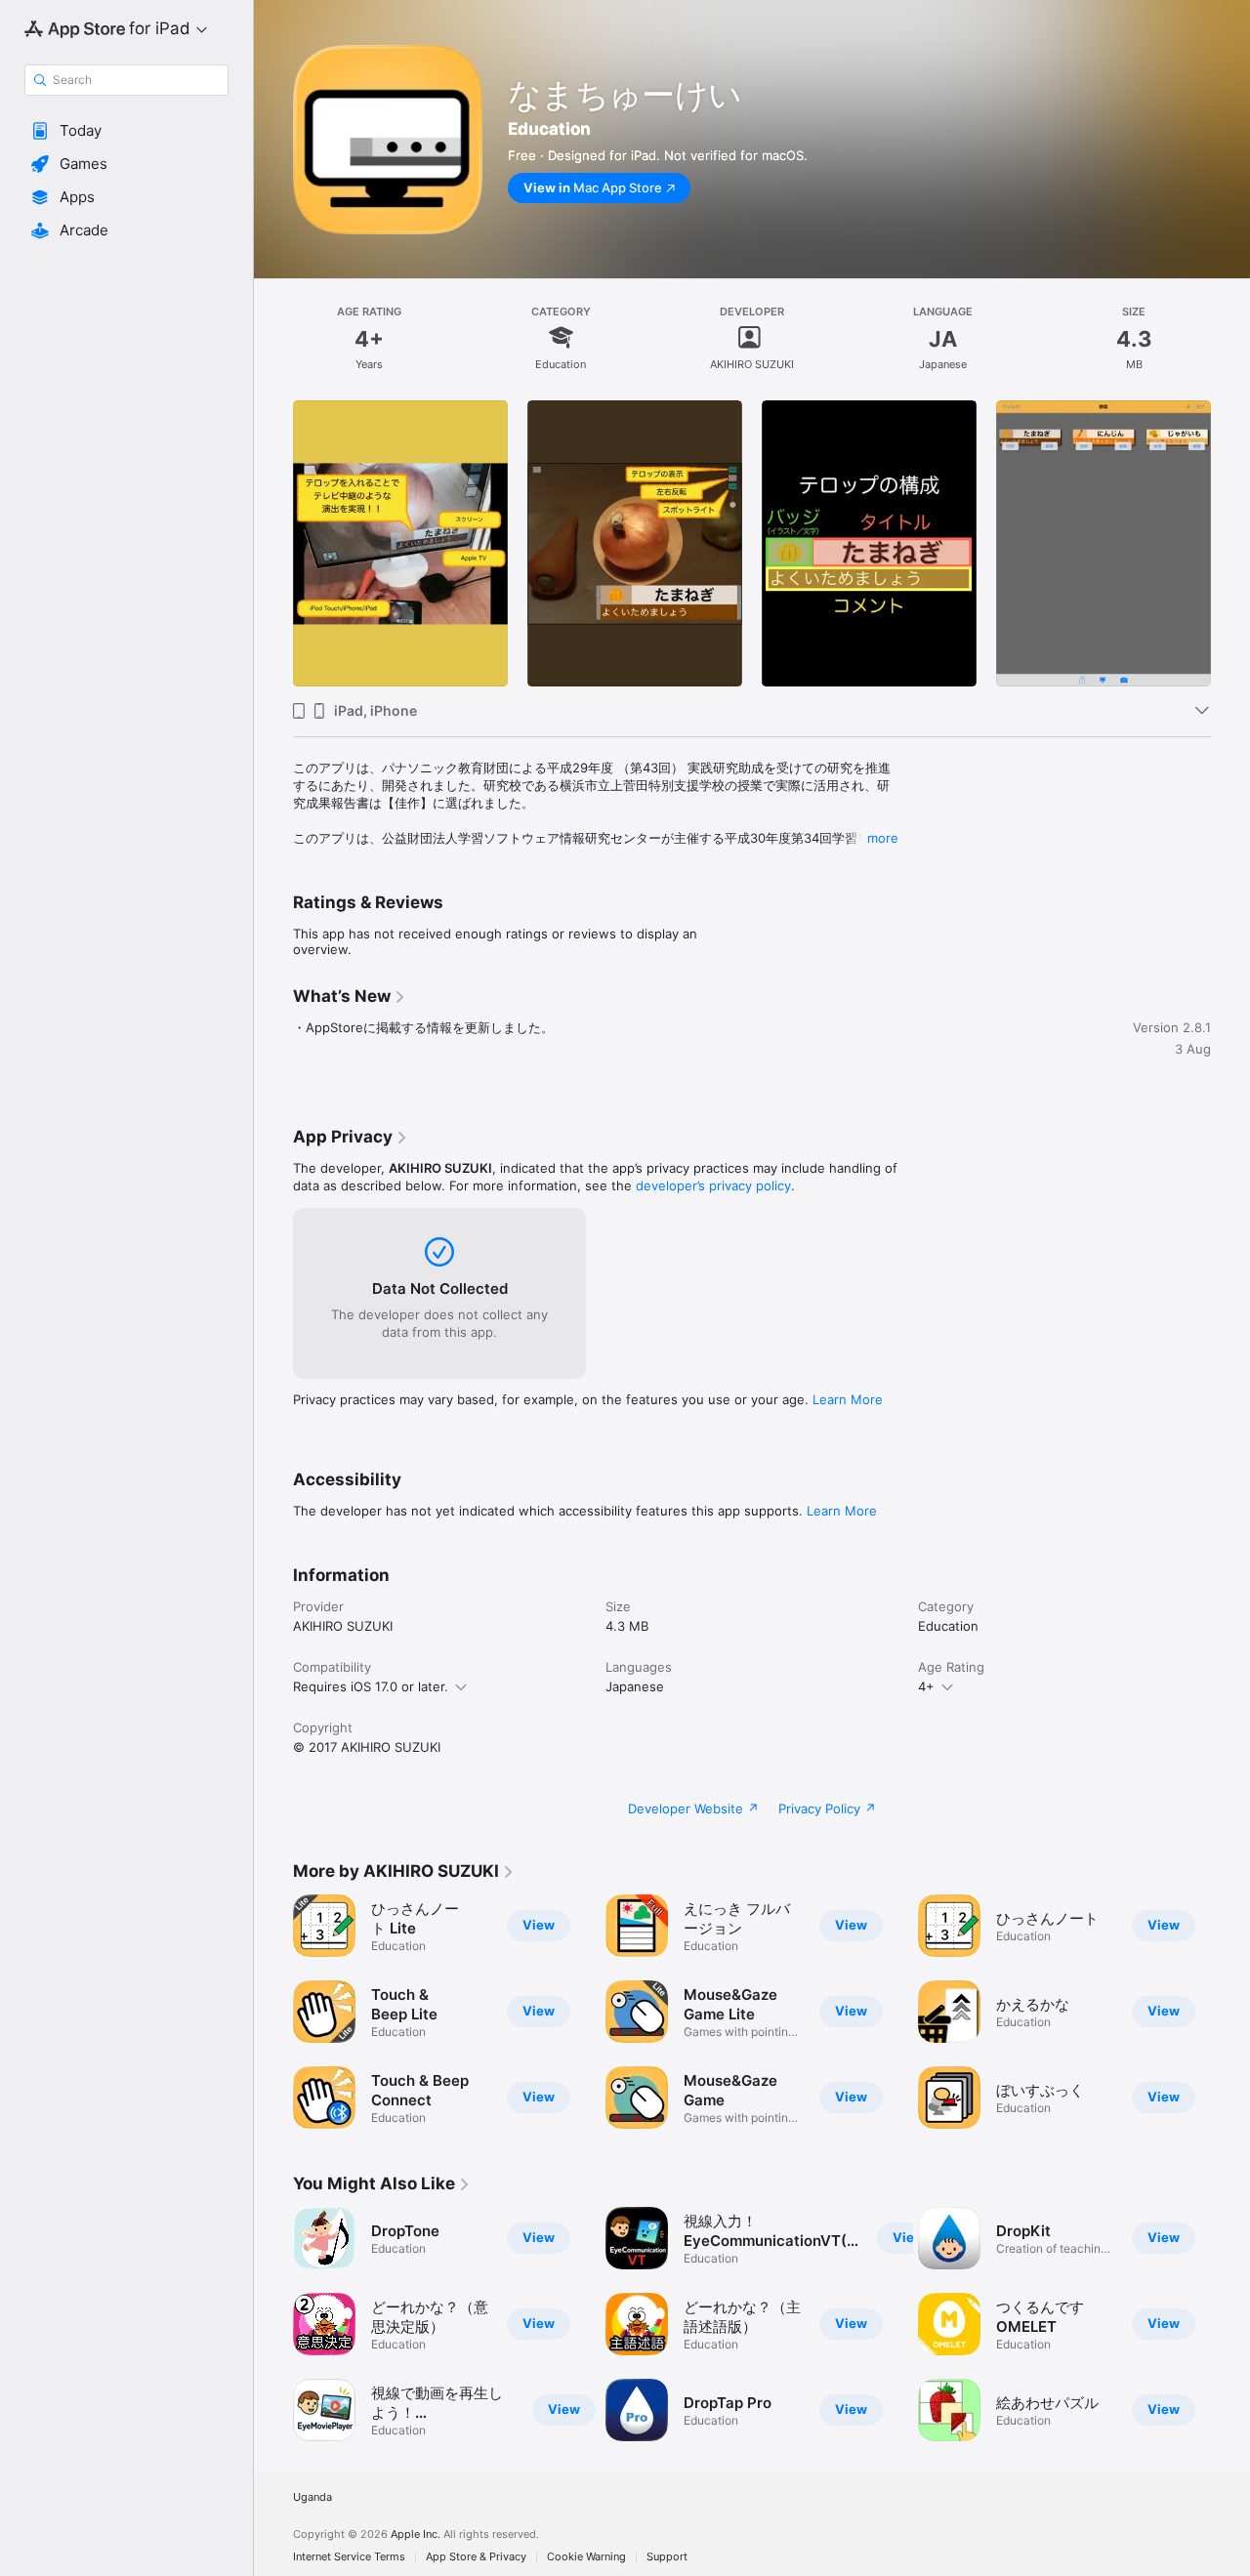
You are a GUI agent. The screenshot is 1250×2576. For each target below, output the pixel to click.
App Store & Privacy (476, 2557)
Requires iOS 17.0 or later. (371, 1686)
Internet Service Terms (349, 2557)
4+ (926, 1686)
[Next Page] (1230, 544)
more (883, 838)
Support (667, 2557)
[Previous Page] (273, 544)
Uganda (312, 2497)
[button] (126, 131)
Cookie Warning (586, 2557)
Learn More (848, 1399)
